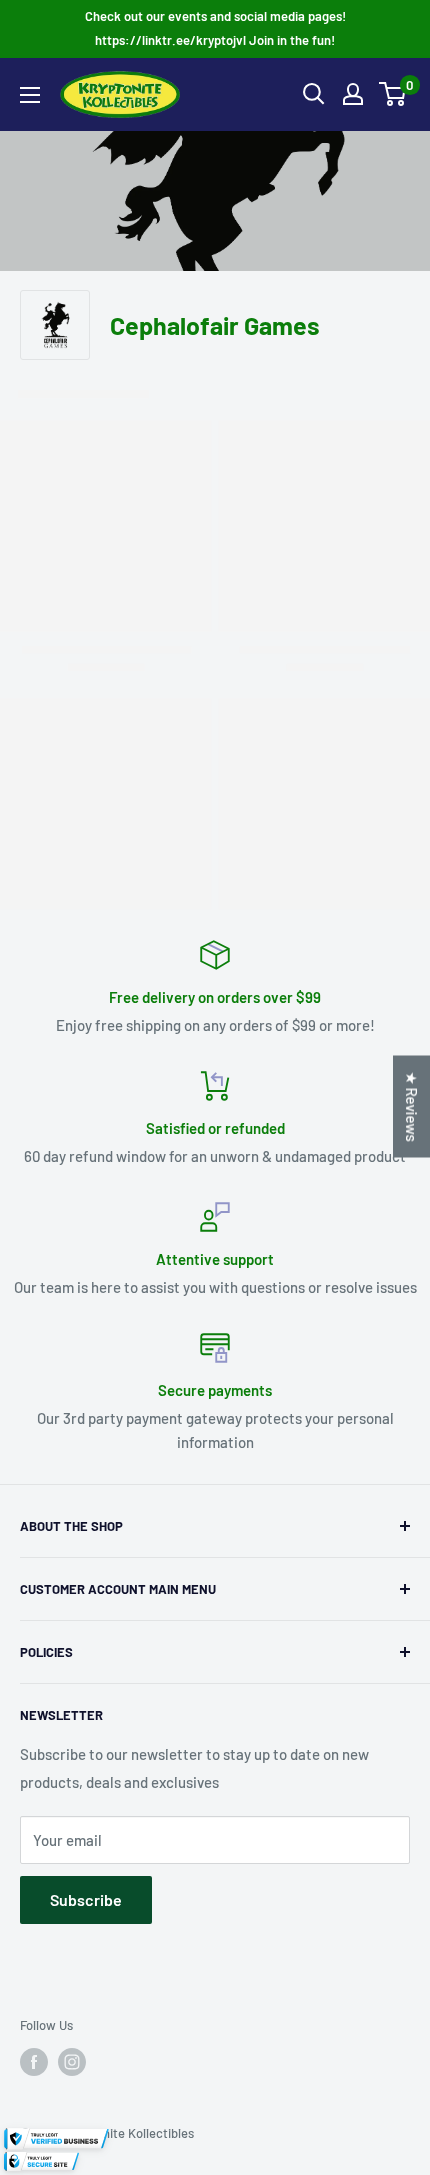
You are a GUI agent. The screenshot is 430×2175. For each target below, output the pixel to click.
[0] (393, 94)
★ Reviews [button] (412, 1106)
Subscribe (86, 1899)
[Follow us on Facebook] (34, 2062)
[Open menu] (30, 95)
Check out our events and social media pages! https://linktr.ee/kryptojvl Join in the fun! (215, 28)
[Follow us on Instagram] (72, 2062)
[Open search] (314, 94)
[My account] (353, 94)
